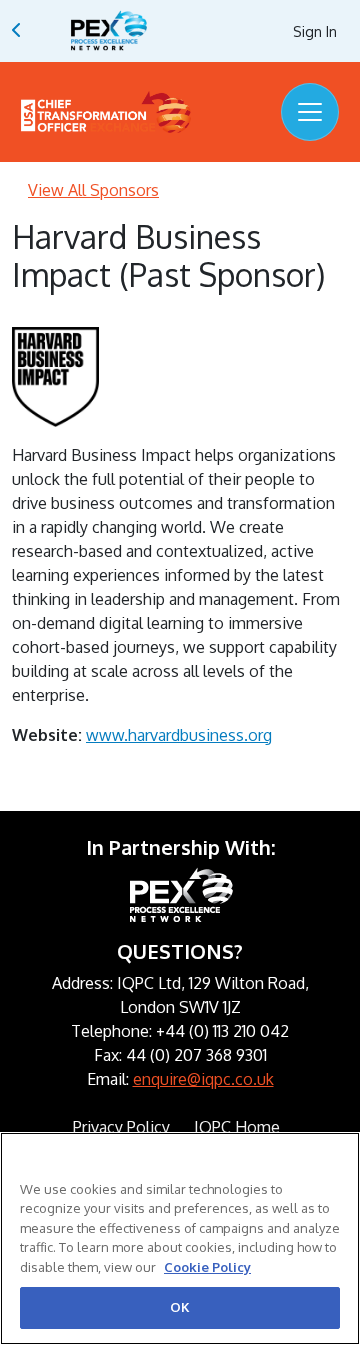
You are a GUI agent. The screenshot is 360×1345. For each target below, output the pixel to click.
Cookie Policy (207, 1267)
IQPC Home (237, 1127)
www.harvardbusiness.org (179, 735)
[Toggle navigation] (310, 112)
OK (180, 1307)
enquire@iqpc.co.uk (203, 1079)
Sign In (315, 31)
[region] (180, 1238)
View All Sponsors (93, 190)
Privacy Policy (121, 1127)
